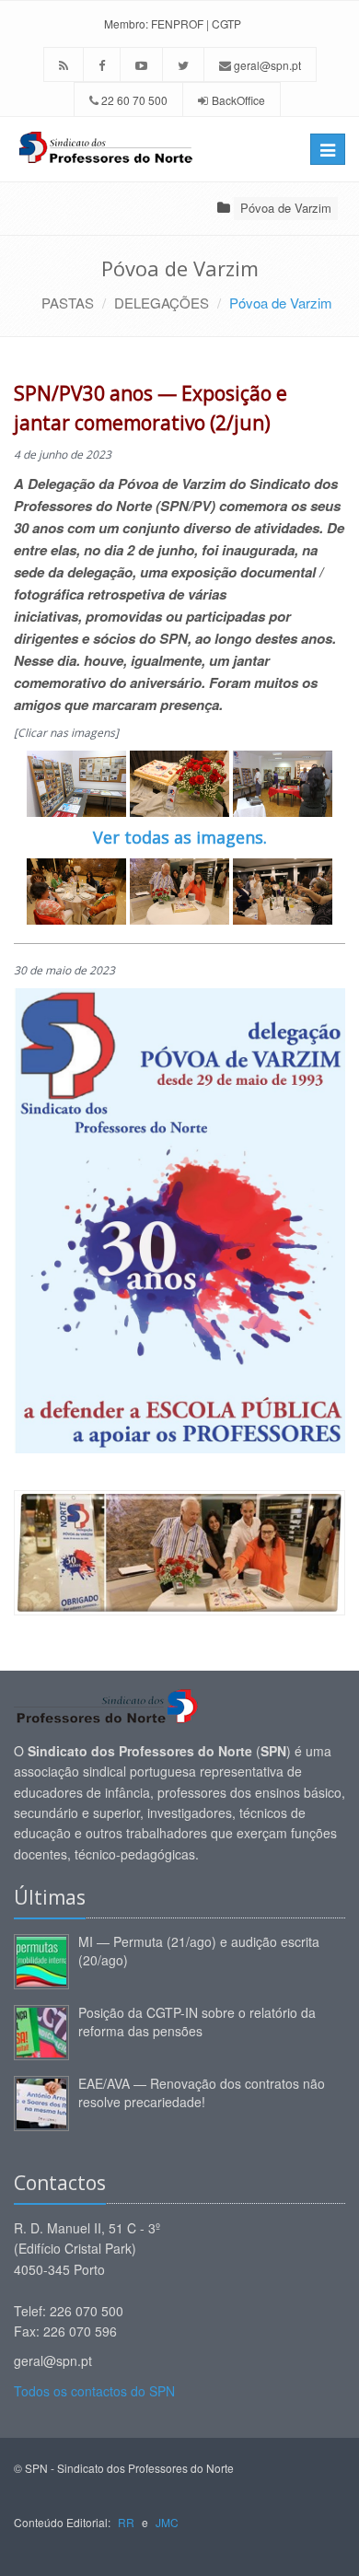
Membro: (126, 23)
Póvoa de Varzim (286, 208)
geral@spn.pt (266, 65)
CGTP (226, 23)
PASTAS (68, 303)
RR (126, 2522)
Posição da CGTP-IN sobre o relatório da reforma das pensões (197, 2022)
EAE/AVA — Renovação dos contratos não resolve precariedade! (202, 2092)
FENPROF (177, 23)
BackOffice (238, 100)
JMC (167, 2522)
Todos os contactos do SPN (94, 2391)
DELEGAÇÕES (162, 303)
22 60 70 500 (133, 100)
